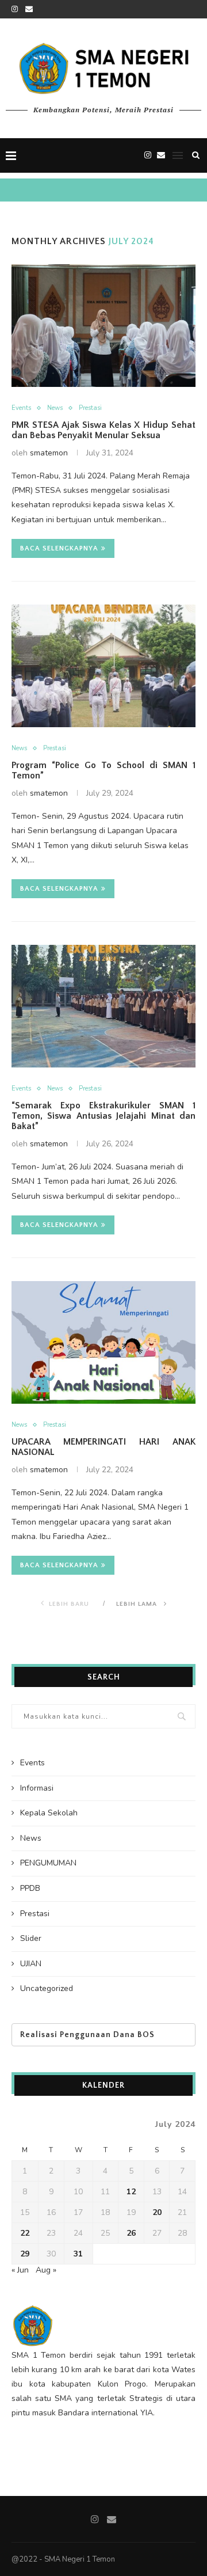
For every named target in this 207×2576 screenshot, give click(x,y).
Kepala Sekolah (49, 1813)
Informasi (37, 1788)
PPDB (30, 1888)
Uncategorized (47, 1988)
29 (25, 2254)
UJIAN (31, 1964)
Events (21, 408)
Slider (31, 1938)
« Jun (20, 2270)
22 (25, 2233)
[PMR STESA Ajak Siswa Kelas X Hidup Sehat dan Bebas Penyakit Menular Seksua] (103, 326)
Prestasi (90, 408)
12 (131, 2192)
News (55, 408)
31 (78, 2254)
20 (157, 2212)
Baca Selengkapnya (59, 548)
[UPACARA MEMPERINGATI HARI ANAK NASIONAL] (103, 1342)
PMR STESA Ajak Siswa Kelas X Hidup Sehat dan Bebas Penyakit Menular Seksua (103, 430)
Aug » (46, 2270)
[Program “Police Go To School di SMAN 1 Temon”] (103, 666)
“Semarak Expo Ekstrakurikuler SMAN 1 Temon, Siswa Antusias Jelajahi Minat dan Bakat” (103, 1116)
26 (131, 2233)
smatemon (49, 453)
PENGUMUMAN (48, 1863)
